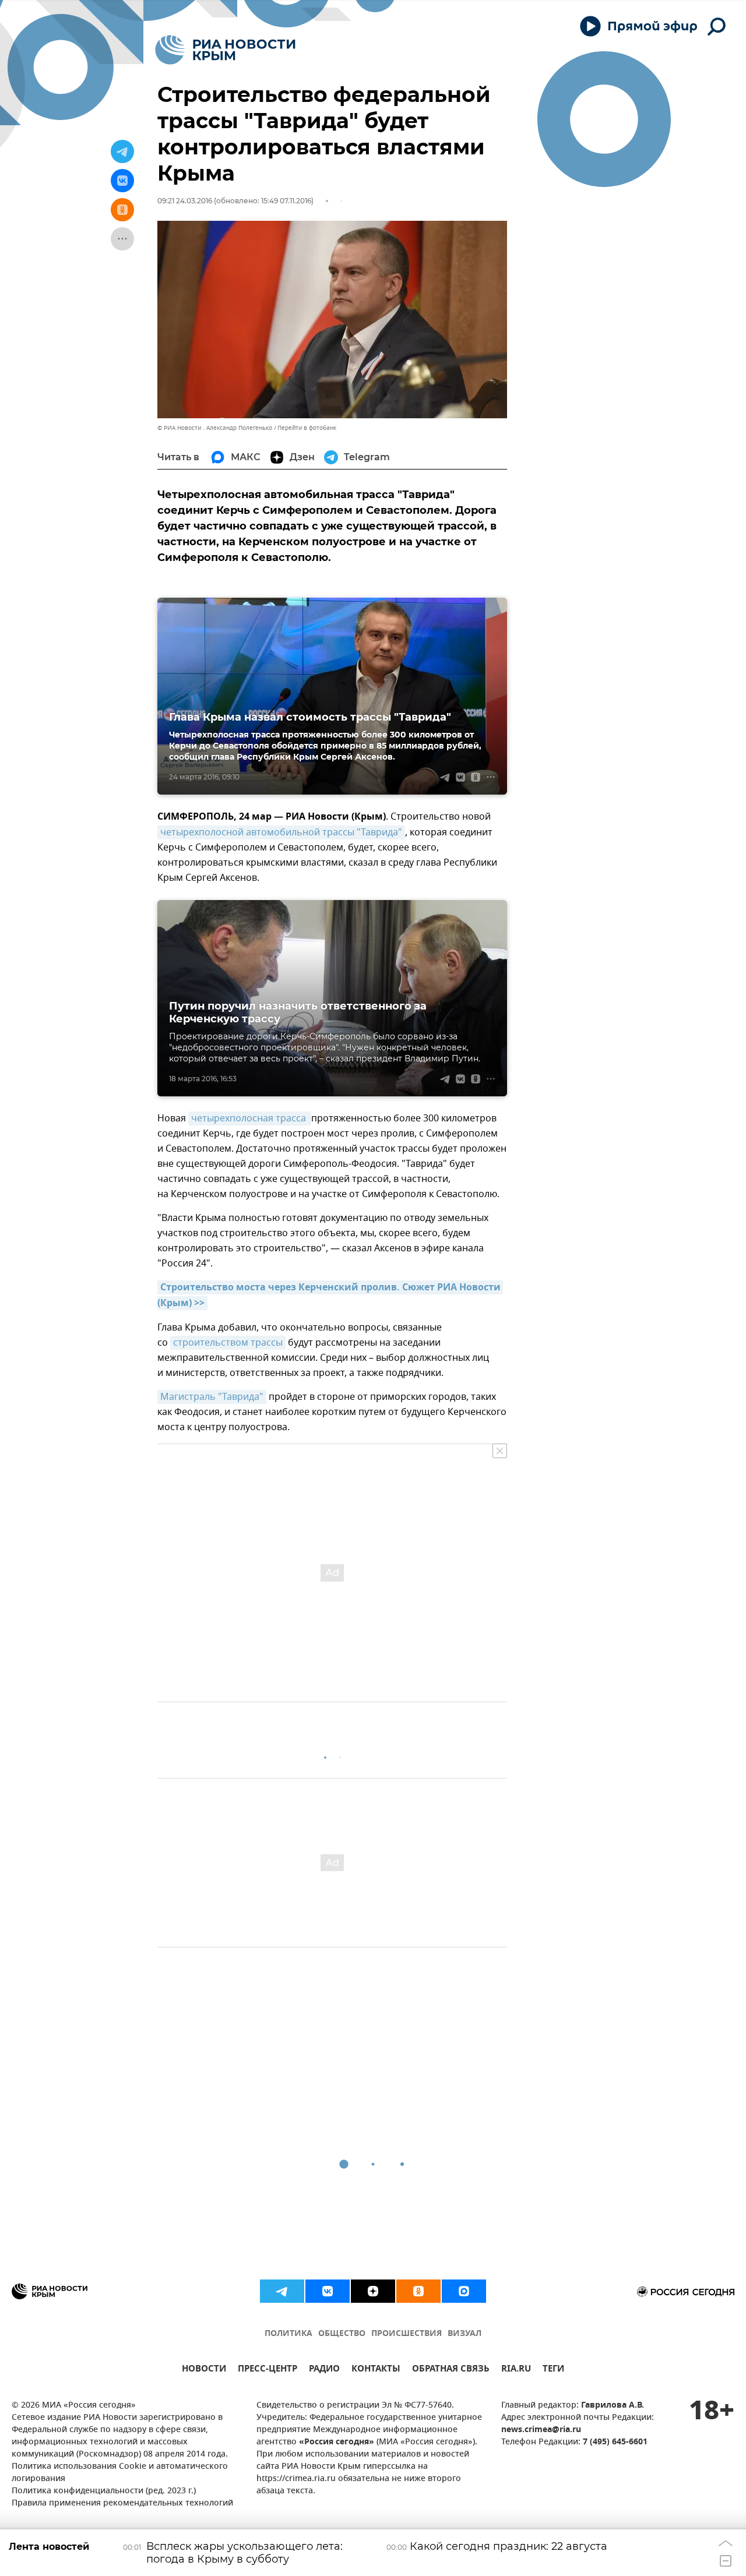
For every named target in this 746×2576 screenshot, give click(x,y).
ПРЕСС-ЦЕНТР (268, 2370)
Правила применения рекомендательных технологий (122, 2503)
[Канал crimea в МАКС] (464, 2291)
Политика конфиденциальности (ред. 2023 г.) (104, 2491)
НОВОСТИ (204, 2370)
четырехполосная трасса (250, 1118)
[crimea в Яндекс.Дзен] (373, 2291)
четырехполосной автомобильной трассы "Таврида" (281, 832)
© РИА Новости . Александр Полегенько (215, 428)
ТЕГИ (553, 2370)
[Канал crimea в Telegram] (282, 2291)
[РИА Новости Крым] (225, 50)
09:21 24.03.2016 (185, 201)
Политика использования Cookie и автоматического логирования (120, 2473)
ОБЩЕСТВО (342, 2334)
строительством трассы (228, 1343)
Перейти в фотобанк (307, 428)
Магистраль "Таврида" (212, 1397)
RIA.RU (516, 2370)
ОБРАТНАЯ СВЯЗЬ (451, 2370)
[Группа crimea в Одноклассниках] (418, 2291)
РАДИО (324, 2370)
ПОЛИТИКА (288, 2334)
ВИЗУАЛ (465, 2334)
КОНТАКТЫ (376, 2370)
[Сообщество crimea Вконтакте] (328, 2291)
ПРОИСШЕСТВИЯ (407, 2334)
